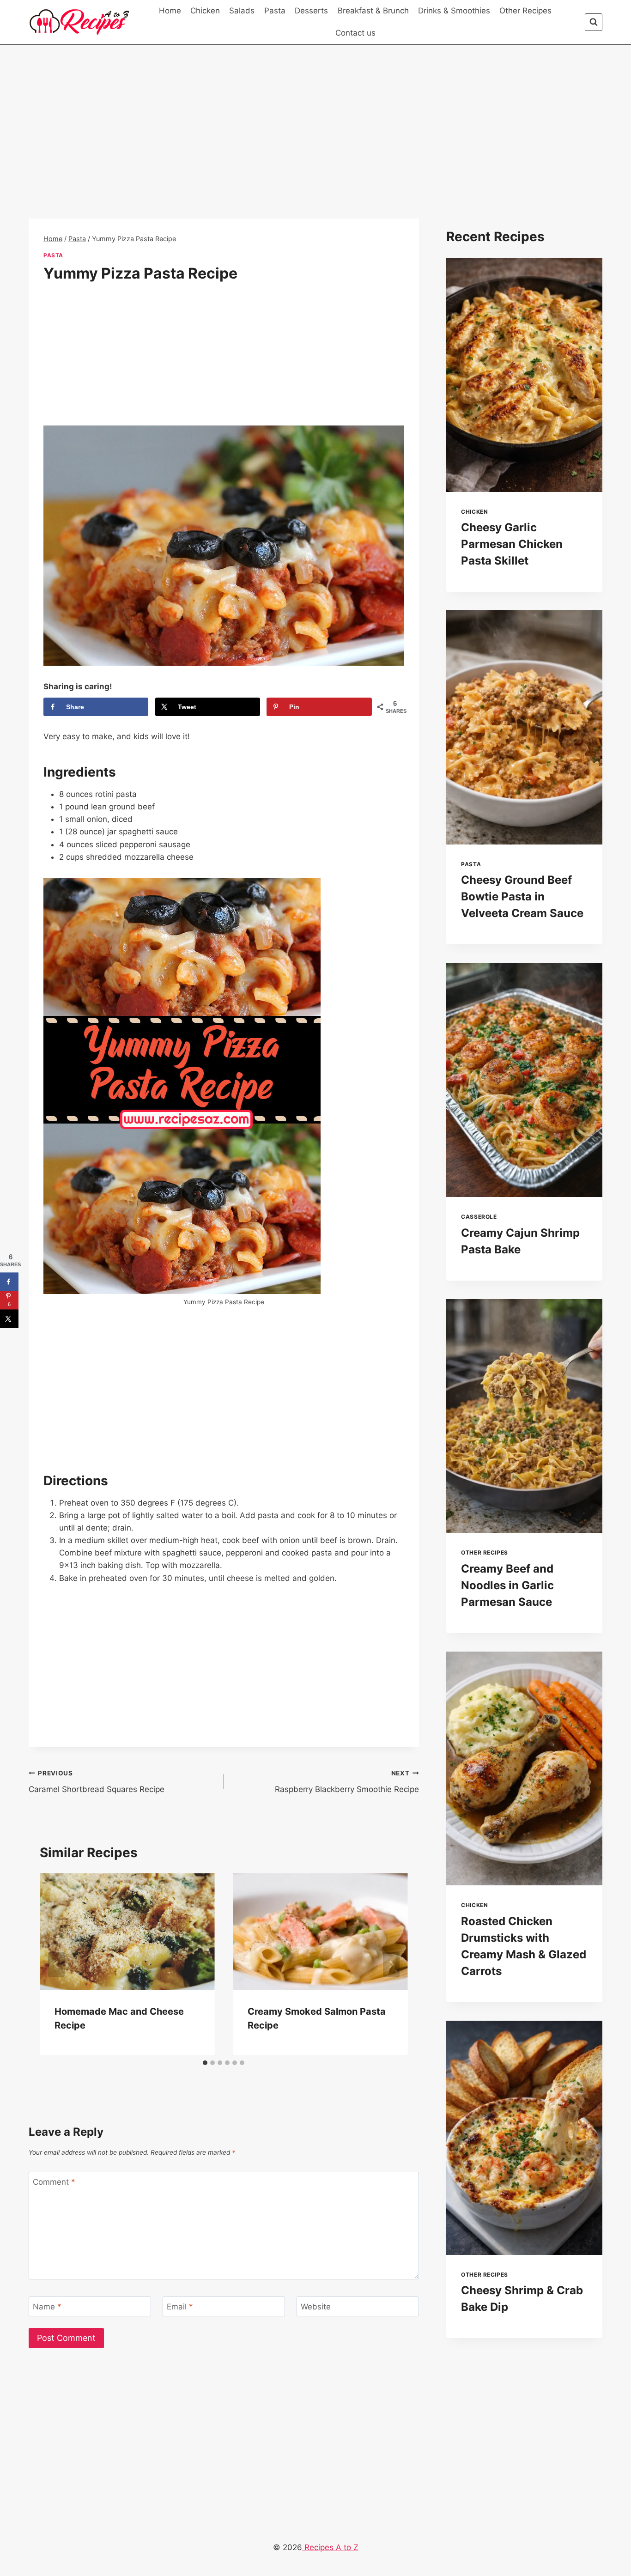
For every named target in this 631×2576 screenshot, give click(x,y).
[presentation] (524, 375)
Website (316, 2307)
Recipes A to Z (330, 2547)
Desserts (311, 11)
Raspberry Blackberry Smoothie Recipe (347, 1782)
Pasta (275, 11)
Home (170, 11)
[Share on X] (9, 1318)
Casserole (479, 1217)
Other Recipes (525, 11)
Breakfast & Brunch (373, 11)
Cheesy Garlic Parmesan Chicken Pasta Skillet (512, 544)
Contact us (355, 33)
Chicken (205, 11)
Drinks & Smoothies (454, 11)
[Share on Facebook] (9, 1282)
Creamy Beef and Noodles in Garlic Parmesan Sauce (507, 1585)
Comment (54, 2182)
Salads (242, 11)
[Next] (391, 1964)
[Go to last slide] (56, 1964)
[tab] (205, 2063)
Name (47, 2307)
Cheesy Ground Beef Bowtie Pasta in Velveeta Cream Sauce (522, 896)
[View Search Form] (594, 22)
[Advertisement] (224, 150)
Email (180, 2307)
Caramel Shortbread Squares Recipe (97, 1782)
